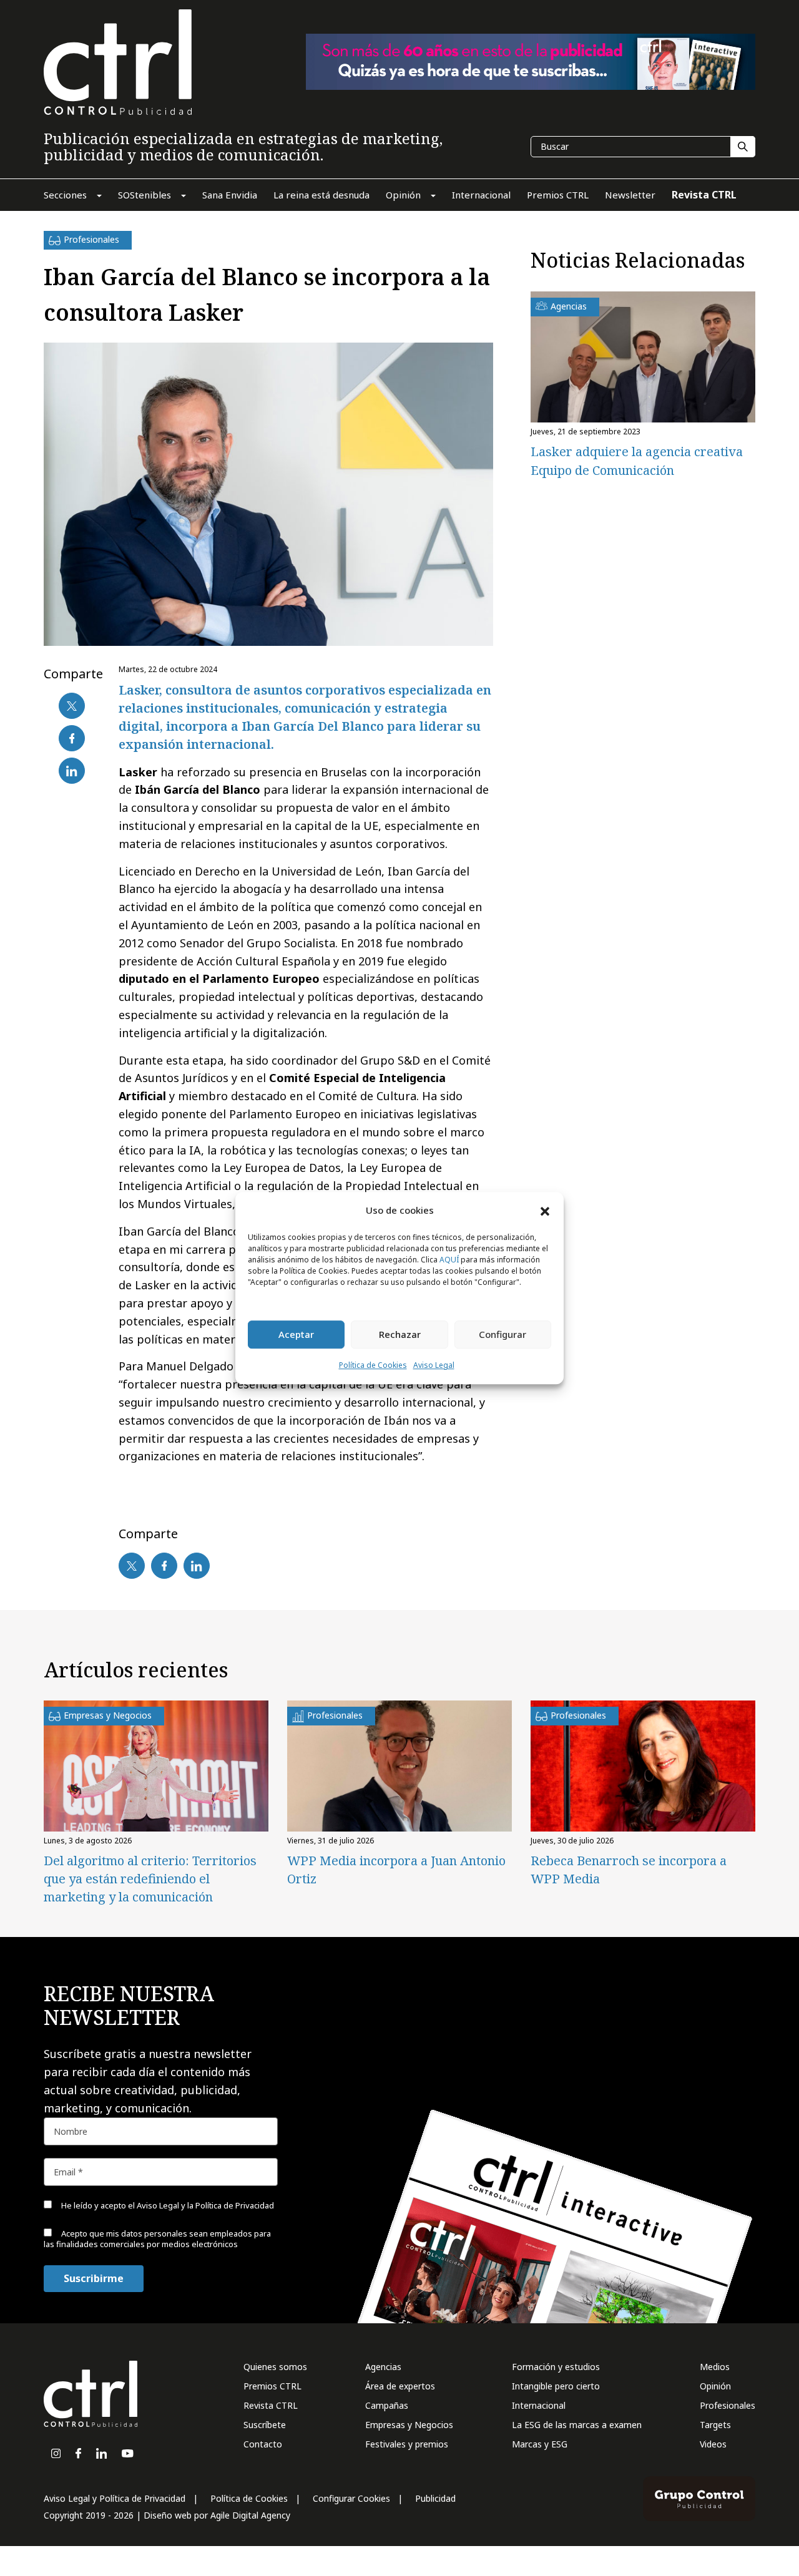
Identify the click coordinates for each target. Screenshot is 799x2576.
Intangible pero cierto (556, 2386)
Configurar (502, 1335)
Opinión (715, 2386)
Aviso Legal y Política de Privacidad (115, 2498)
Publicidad (435, 2498)
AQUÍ (449, 1260)
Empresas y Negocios (409, 2425)
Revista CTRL (271, 2405)
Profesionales (728, 2405)
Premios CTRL (272, 2386)
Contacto (263, 2444)
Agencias (383, 2367)
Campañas (387, 2405)
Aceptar (296, 1335)
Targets (715, 2425)
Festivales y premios (407, 2444)
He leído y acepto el (167, 2205)
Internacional (539, 2405)
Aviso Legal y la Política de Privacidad (205, 2205)
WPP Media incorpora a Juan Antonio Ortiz (396, 1870)
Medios (715, 2367)
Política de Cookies (373, 1365)
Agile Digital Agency (250, 2515)
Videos (713, 2444)
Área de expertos (400, 2386)
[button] (545, 1211)
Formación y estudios (556, 2367)
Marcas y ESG (540, 2444)
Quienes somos (275, 2367)
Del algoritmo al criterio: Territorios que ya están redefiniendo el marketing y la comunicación (150, 1879)
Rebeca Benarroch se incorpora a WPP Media (629, 1870)
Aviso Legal (434, 1365)
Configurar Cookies (351, 2498)
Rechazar (400, 1335)
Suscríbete (265, 2425)
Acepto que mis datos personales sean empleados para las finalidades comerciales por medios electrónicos (157, 2239)
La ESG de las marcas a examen (577, 2425)
